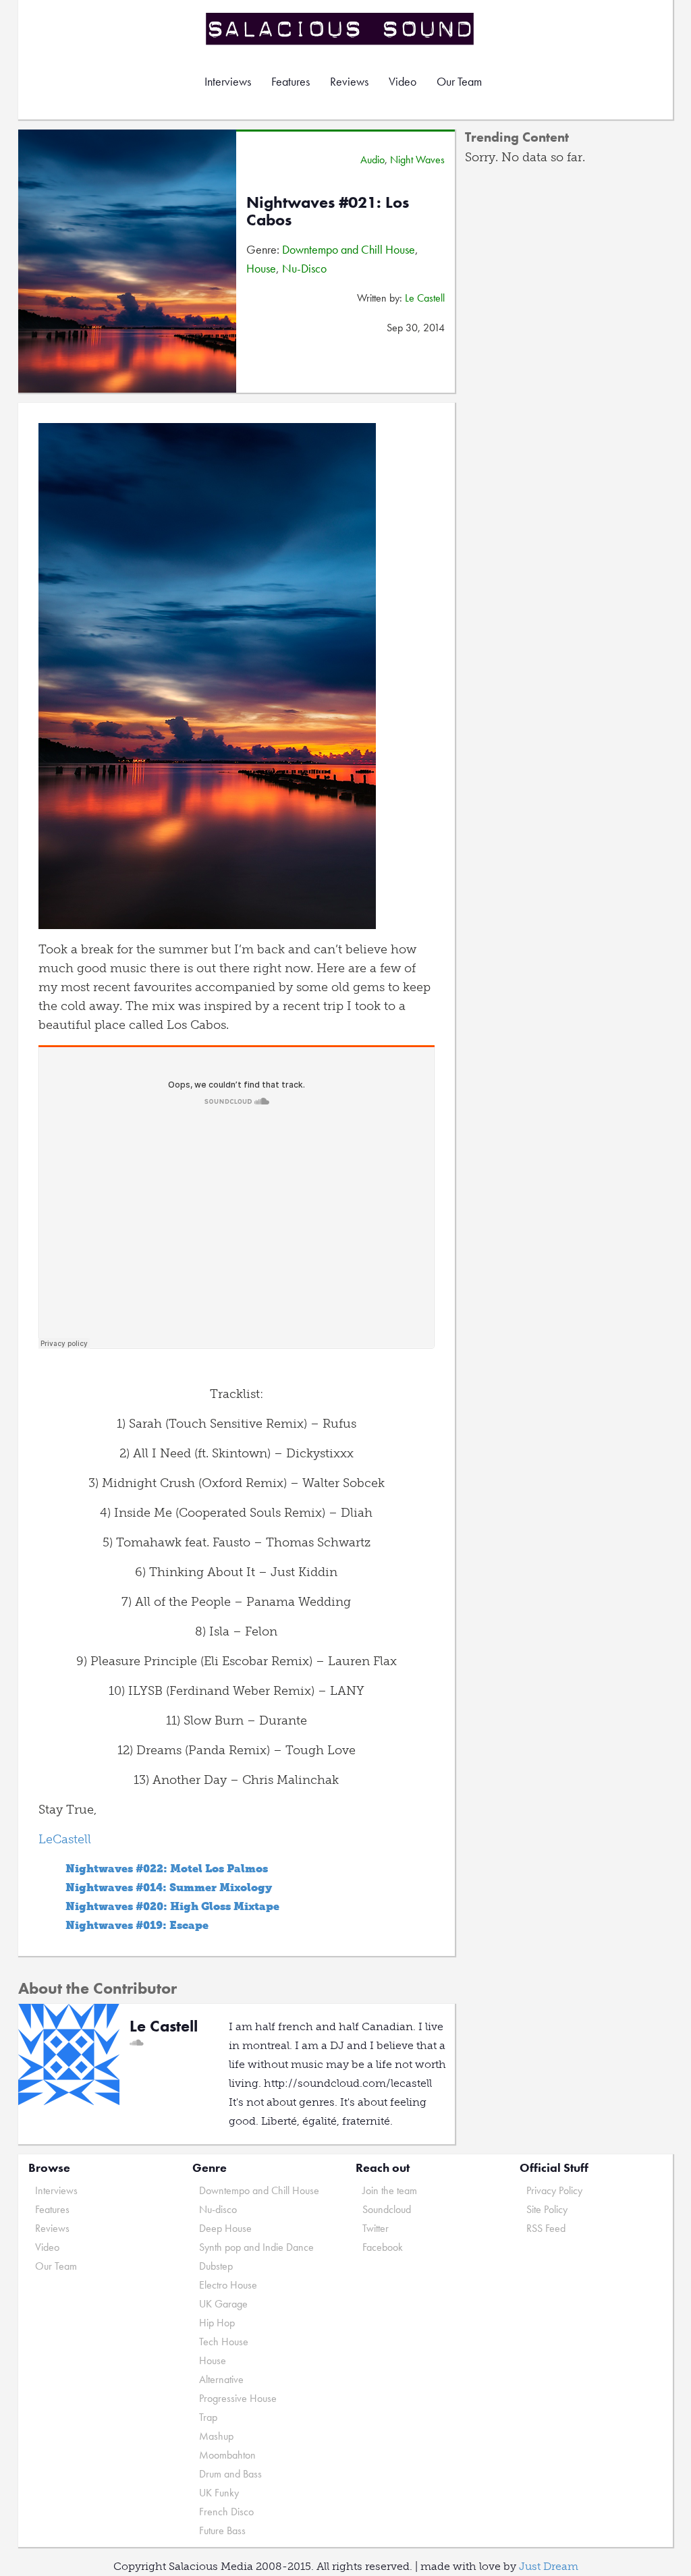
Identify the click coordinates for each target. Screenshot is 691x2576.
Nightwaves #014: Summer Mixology (169, 1887)
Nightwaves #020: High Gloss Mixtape (172, 1906)
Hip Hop (217, 2323)
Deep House (225, 2228)
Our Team (459, 81)
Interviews (228, 81)
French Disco (226, 2512)
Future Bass (222, 2530)
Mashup (216, 2436)
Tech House (224, 2342)
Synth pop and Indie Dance (256, 2247)
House (261, 268)
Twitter (376, 2228)
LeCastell (66, 1839)
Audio (372, 160)
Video (403, 81)
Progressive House (238, 2398)
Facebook (383, 2247)
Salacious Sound (341, 29)
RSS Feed (546, 2228)
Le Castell (425, 298)
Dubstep (216, 2266)
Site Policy (547, 2209)
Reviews (349, 81)
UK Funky (219, 2493)
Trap (208, 2417)
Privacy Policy (554, 2190)
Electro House (228, 2285)
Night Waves (417, 160)
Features (291, 81)
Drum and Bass (230, 2474)
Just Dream (549, 2566)
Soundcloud (387, 2209)
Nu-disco (218, 2209)
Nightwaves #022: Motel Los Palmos (167, 1869)
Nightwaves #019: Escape (137, 1925)
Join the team (390, 2190)
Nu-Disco (304, 268)
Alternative (221, 2379)
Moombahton (227, 2455)
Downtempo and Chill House (349, 249)
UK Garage (223, 2304)
